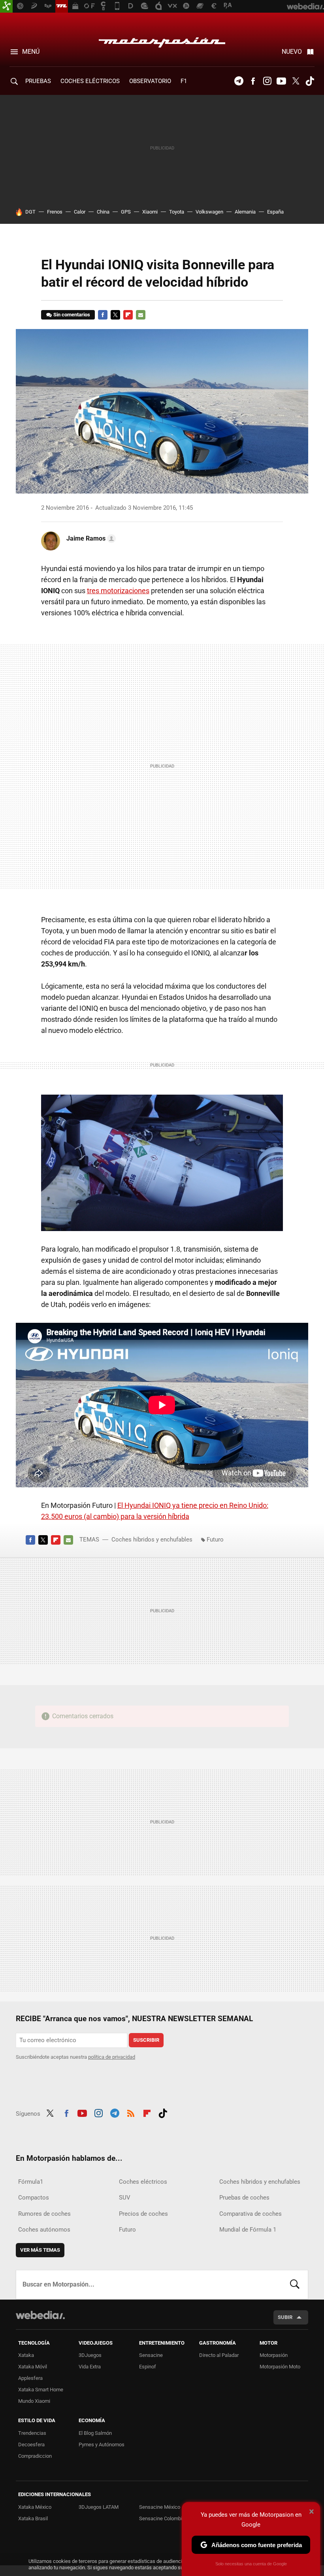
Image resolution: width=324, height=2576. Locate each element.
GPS (126, 212)
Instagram (267, 81)
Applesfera (30, 2378)
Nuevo (292, 52)
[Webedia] (40, 2315)
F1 (184, 81)
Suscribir (146, 2040)
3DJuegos (90, 2355)
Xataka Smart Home (41, 2390)
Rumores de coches (44, 2214)
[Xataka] (6, 6)
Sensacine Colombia (162, 2518)
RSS (131, 2113)
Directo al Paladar (219, 2355)
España (275, 212)
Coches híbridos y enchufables (152, 1540)
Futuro (215, 1540)
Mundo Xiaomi (34, 2401)
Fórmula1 (31, 2182)
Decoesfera (31, 2445)
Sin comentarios (72, 315)
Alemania (245, 212)
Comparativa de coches (251, 2214)
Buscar (295, 2285)
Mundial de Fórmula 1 (248, 2230)
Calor (80, 212)
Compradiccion (35, 2456)
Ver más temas (40, 2250)
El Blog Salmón (95, 2433)
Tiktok (310, 81)
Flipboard (128, 315)
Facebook (253, 81)
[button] (90, 539)
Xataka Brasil (33, 2518)
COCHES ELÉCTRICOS (90, 81)
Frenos (55, 212)
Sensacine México (160, 2507)
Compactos (34, 2198)
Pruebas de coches (244, 2198)
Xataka (26, 2355)
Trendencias (32, 2433)
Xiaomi (150, 212)
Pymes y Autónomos (102, 2445)
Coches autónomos (44, 2230)
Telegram (239, 81)
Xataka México (35, 2507)
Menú (31, 52)
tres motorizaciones (118, 591)
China (103, 212)
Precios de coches (143, 2214)
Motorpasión (162, 40)
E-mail (141, 315)
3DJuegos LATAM (99, 2507)
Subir (285, 2317)
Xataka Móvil (33, 2367)
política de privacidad (112, 2057)
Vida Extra (90, 2367)
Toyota (177, 212)
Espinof (148, 2367)
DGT (30, 212)
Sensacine (151, 2355)
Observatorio (150, 81)
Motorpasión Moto (280, 2367)
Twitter (296, 81)
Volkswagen (209, 212)
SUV (125, 2198)
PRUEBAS (38, 81)
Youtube (281, 81)
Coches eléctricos (143, 2182)
